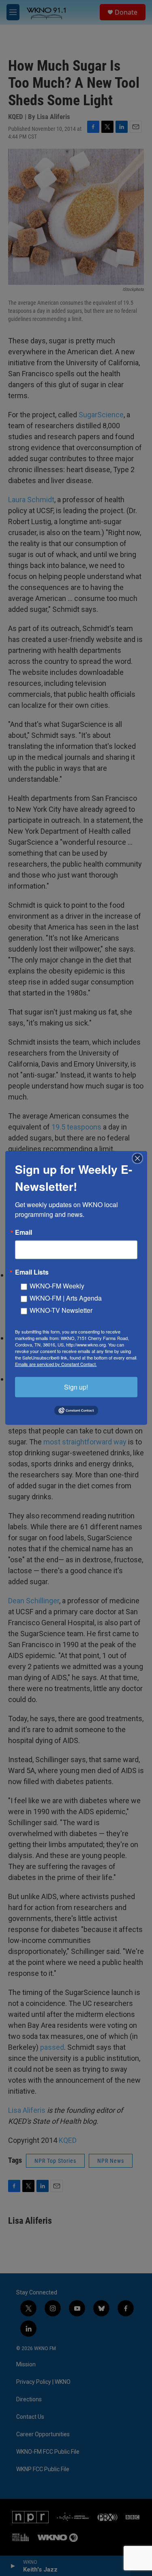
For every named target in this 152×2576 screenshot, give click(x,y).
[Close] (140, 1158)
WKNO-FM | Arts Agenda (66, 1298)
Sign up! (76, 1387)
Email (24, 1232)
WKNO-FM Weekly (57, 1286)
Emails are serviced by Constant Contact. (56, 1364)
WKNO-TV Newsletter (61, 1310)
